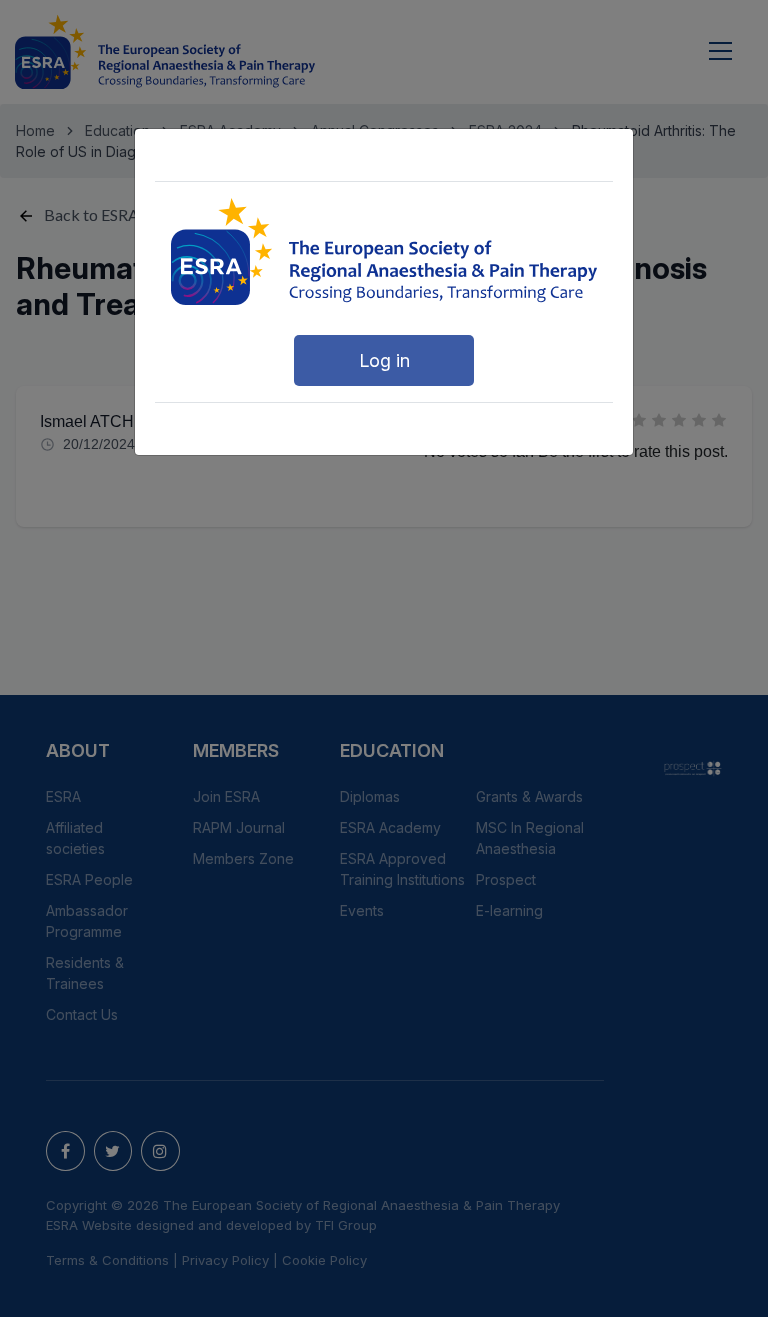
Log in (384, 360)
